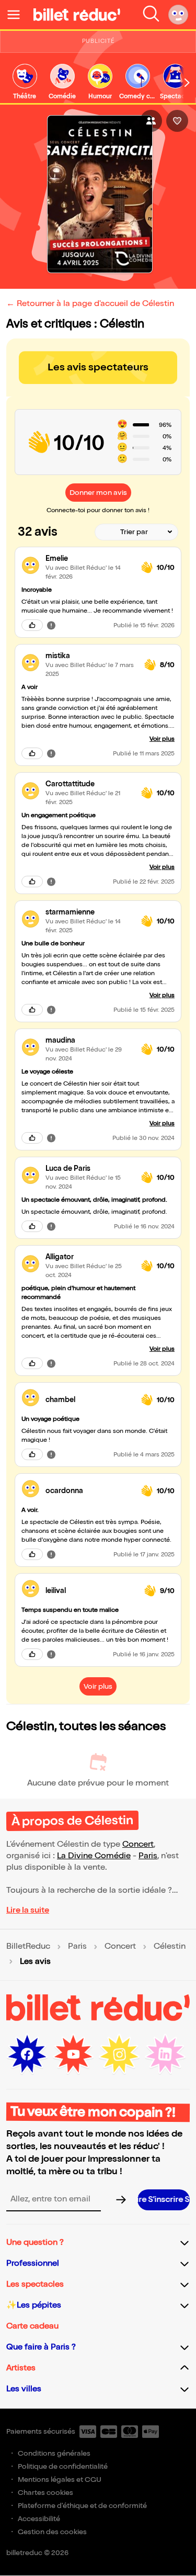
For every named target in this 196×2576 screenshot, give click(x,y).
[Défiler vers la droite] (187, 83)
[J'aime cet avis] (32, 625)
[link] (25, 82)
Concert (138, 1844)
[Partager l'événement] (151, 121)
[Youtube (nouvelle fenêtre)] (73, 2054)
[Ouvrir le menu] (18, 15)
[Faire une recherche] (151, 15)
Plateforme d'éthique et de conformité (82, 2506)
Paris (148, 1856)
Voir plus (162, 739)
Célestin (170, 1947)
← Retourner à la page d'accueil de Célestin (90, 304)
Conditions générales (54, 2453)
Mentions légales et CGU (60, 2479)
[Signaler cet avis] (51, 625)
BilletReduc (28, 1947)
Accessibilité (39, 2519)
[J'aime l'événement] (177, 121)
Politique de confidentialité (63, 2466)
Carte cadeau (32, 2326)
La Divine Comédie (94, 1856)
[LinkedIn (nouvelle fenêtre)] (165, 2054)
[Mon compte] (178, 15)
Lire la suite (28, 1910)
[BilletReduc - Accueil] (77, 15)
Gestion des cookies (52, 2532)
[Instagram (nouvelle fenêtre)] (119, 2054)
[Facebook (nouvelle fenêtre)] (27, 2054)
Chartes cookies (45, 2493)
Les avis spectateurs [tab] (98, 367)
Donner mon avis (98, 493)
